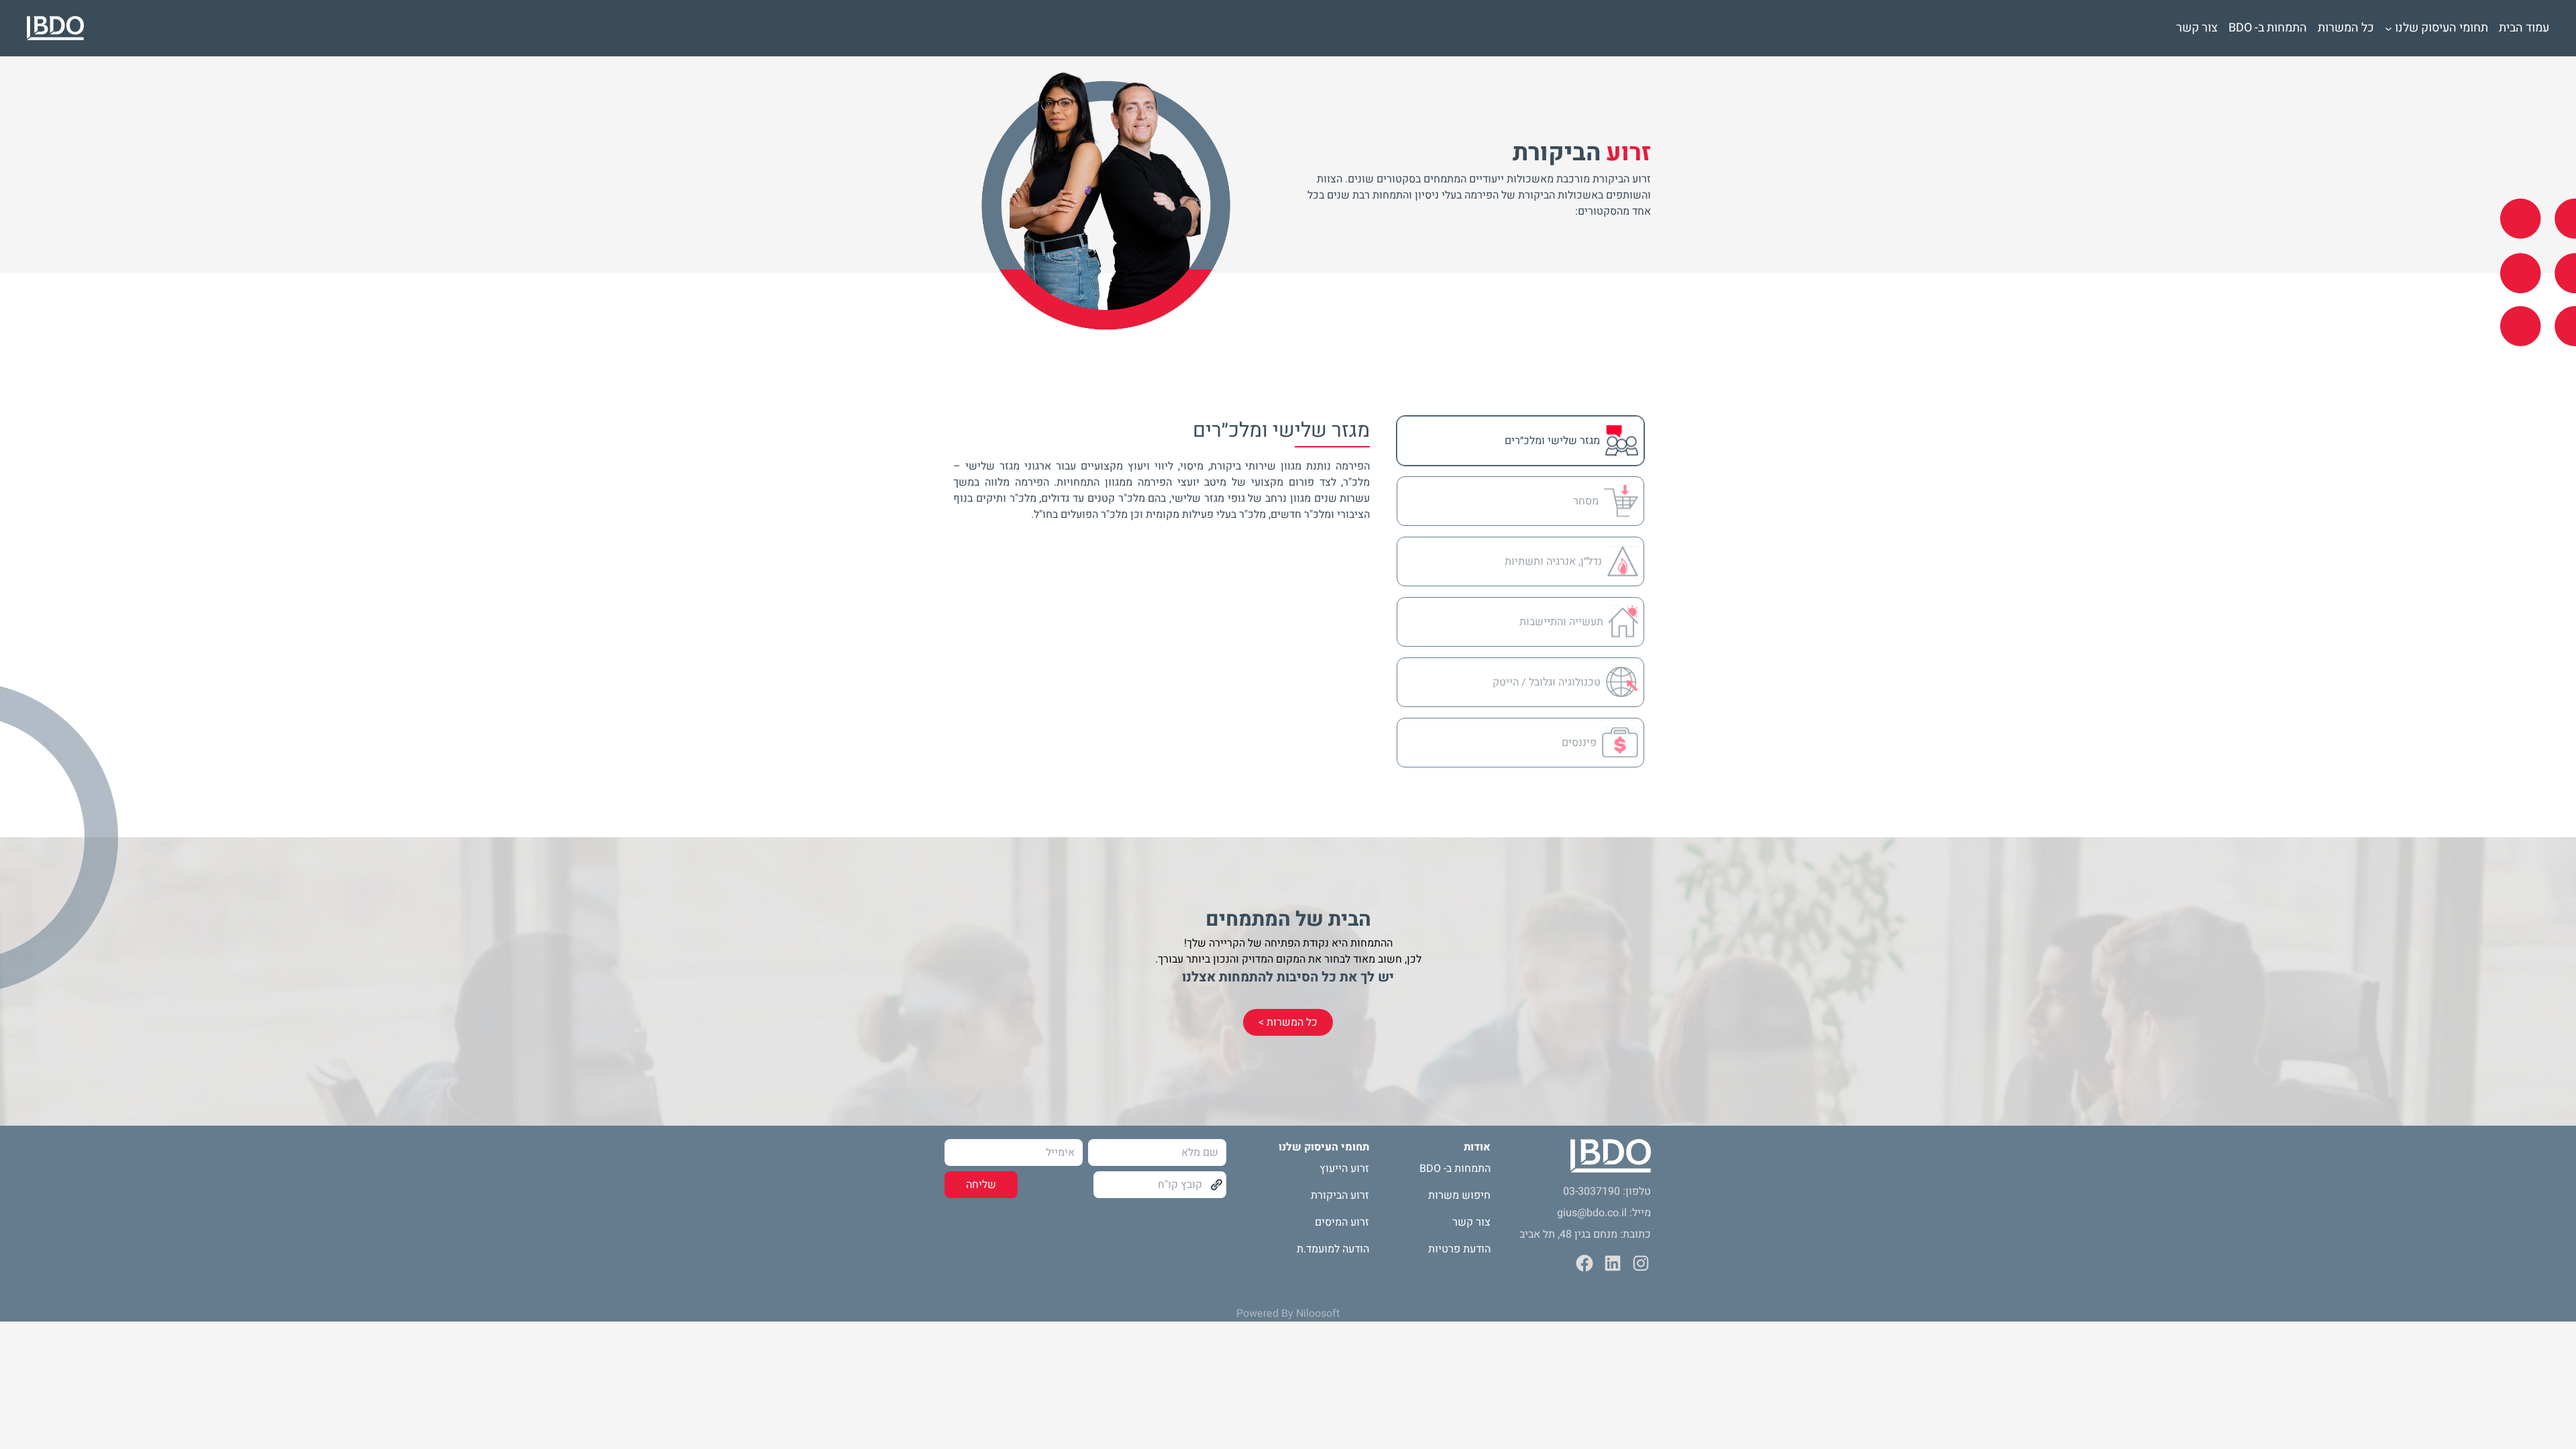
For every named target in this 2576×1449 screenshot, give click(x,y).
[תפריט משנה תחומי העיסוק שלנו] (2389, 28)
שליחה (981, 1185)
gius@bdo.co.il (1592, 1213)
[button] (1520, 441)
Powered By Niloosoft (1288, 1313)
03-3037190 (1592, 1191)
